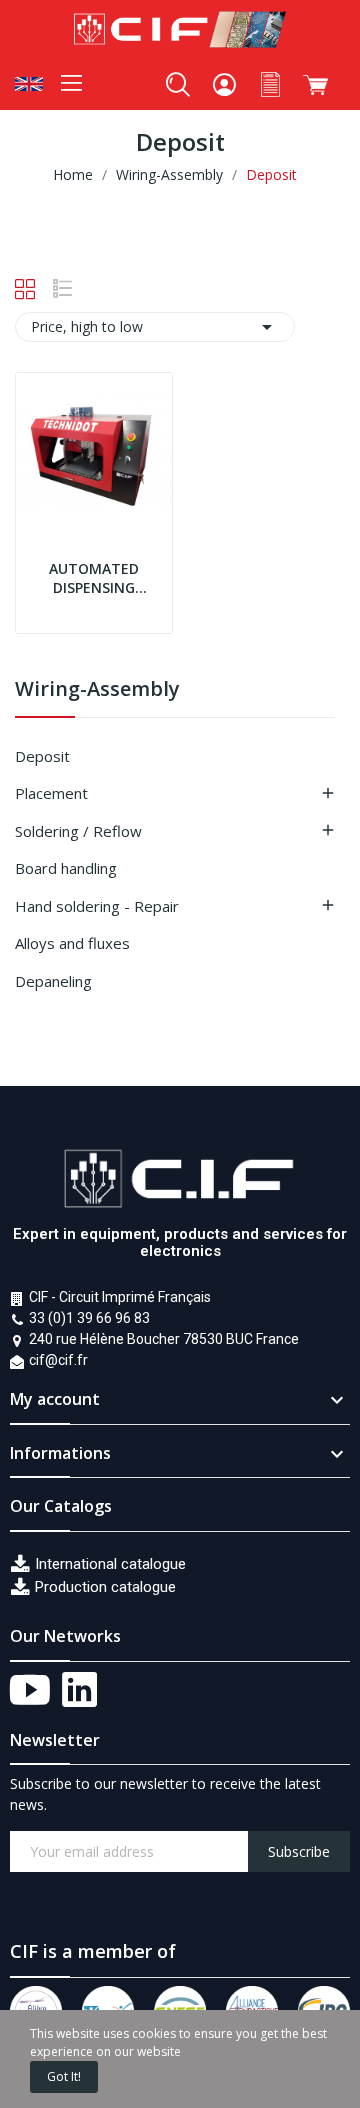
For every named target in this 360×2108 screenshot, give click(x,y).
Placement (51, 793)
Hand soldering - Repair (97, 906)
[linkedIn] (80, 1691)
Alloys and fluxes (72, 943)
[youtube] (30, 1691)
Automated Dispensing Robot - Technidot (94, 578)
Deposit (42, 756)
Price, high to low (155, 327)
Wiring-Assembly (97, 690)
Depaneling (53, 981)
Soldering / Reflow (78, 831)
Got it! (64, 2076)
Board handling (66, 868)
